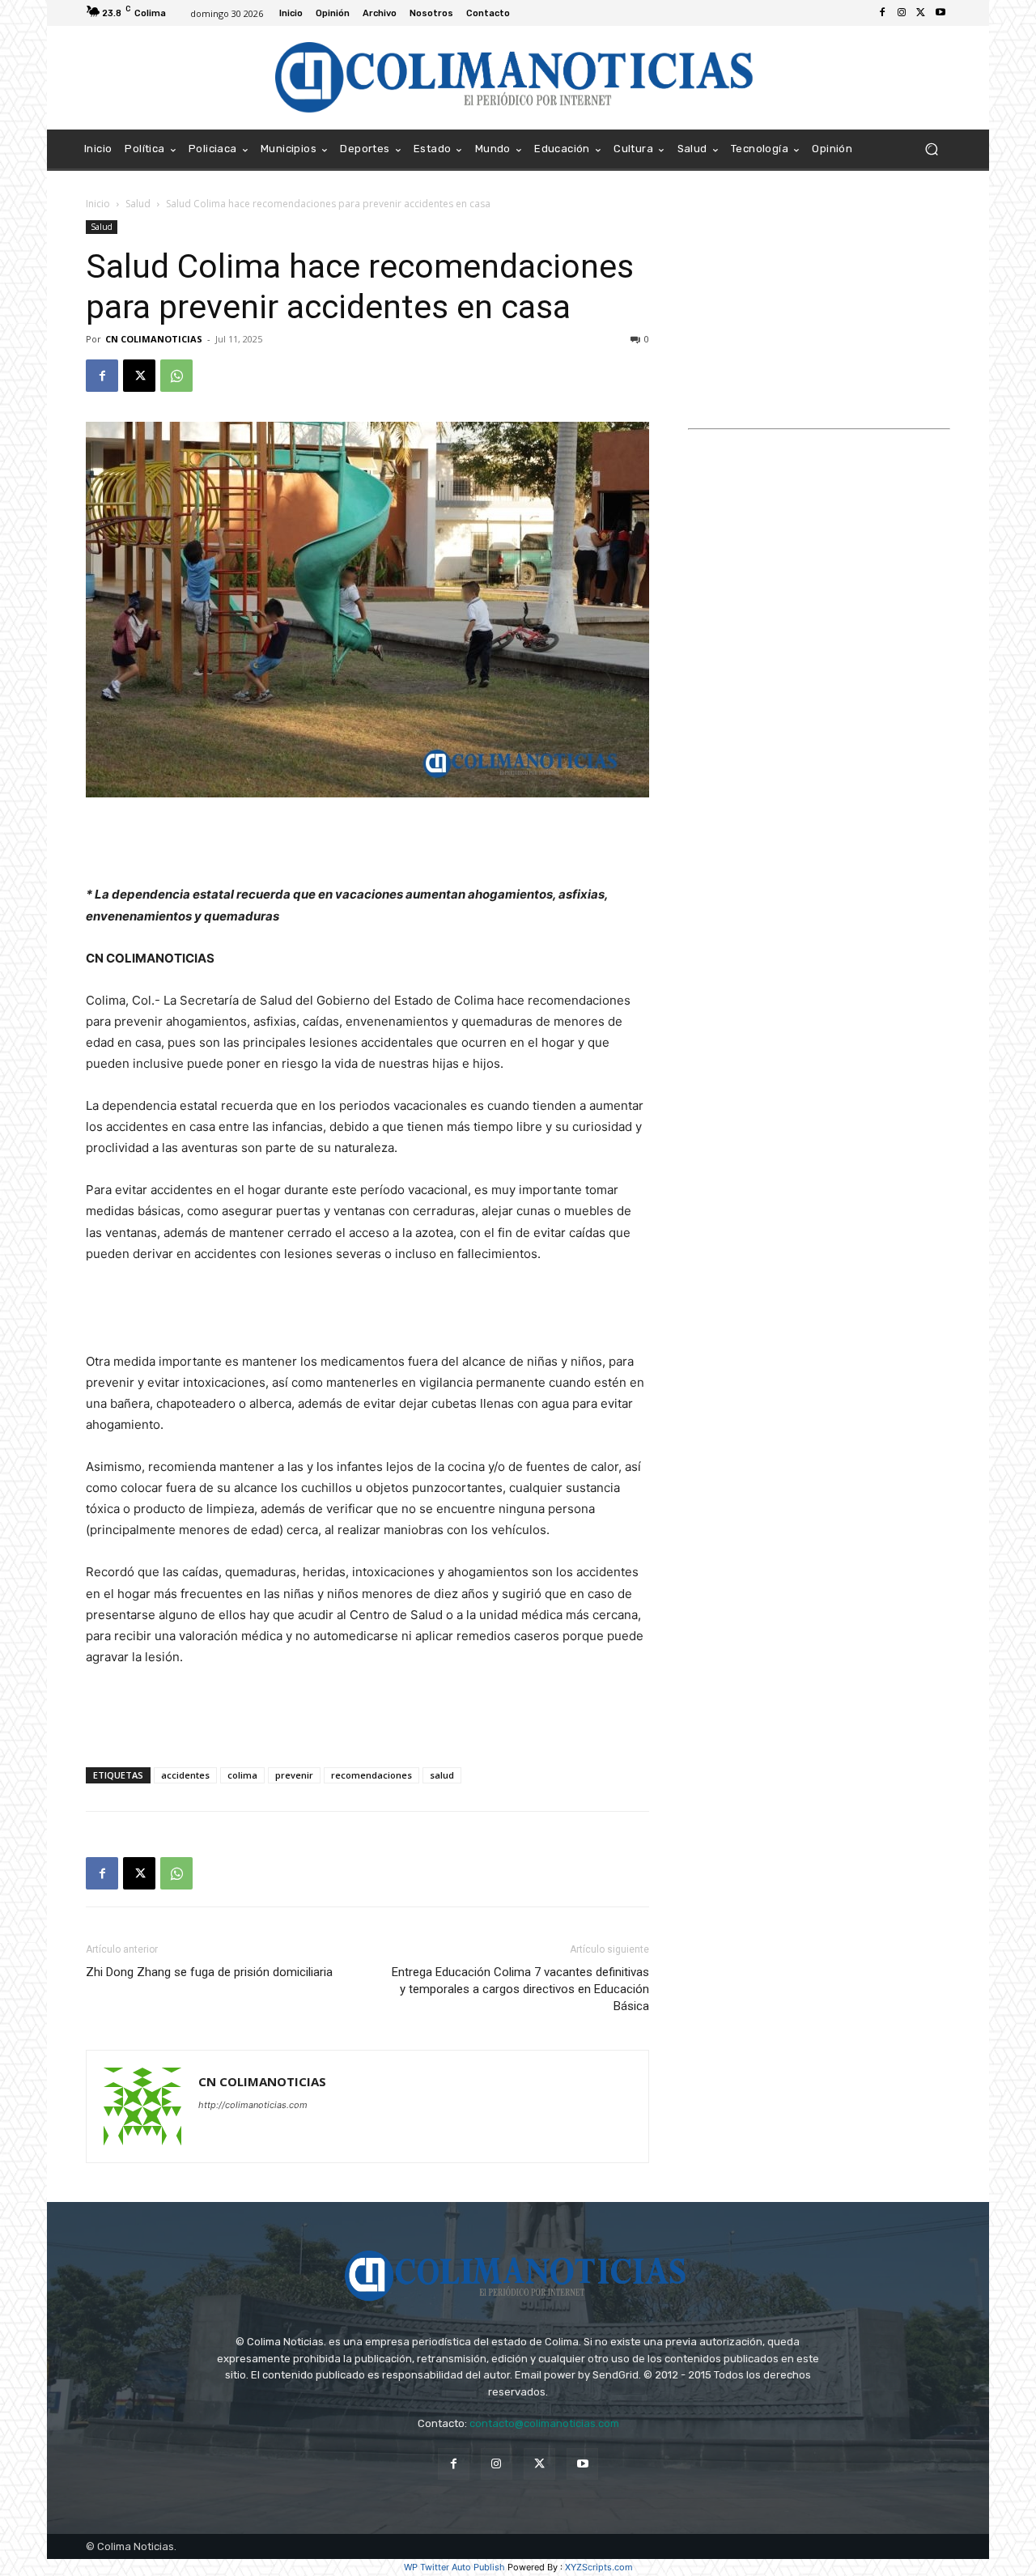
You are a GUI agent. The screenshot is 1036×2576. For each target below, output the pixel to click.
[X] (921, 13)
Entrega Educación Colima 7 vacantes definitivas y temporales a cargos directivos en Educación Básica (520, 1989)
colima (242, 1775)
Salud (138, 204)
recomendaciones (372, 1775)
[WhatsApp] (176, 376)
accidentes (185, 1775)
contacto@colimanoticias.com (544, 2423)
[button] (931, 149)
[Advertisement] (367, 843)
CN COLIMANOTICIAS (154, 339)
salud (442, 1775)
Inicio (98, 204)
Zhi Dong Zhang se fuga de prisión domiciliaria (209, 1972)
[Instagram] (902, 13)
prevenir (294, 1775)
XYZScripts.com (599, 2567)
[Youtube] (940, 13)
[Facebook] (882, 13)
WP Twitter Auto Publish (454, 2567)
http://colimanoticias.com (253, 2105)
